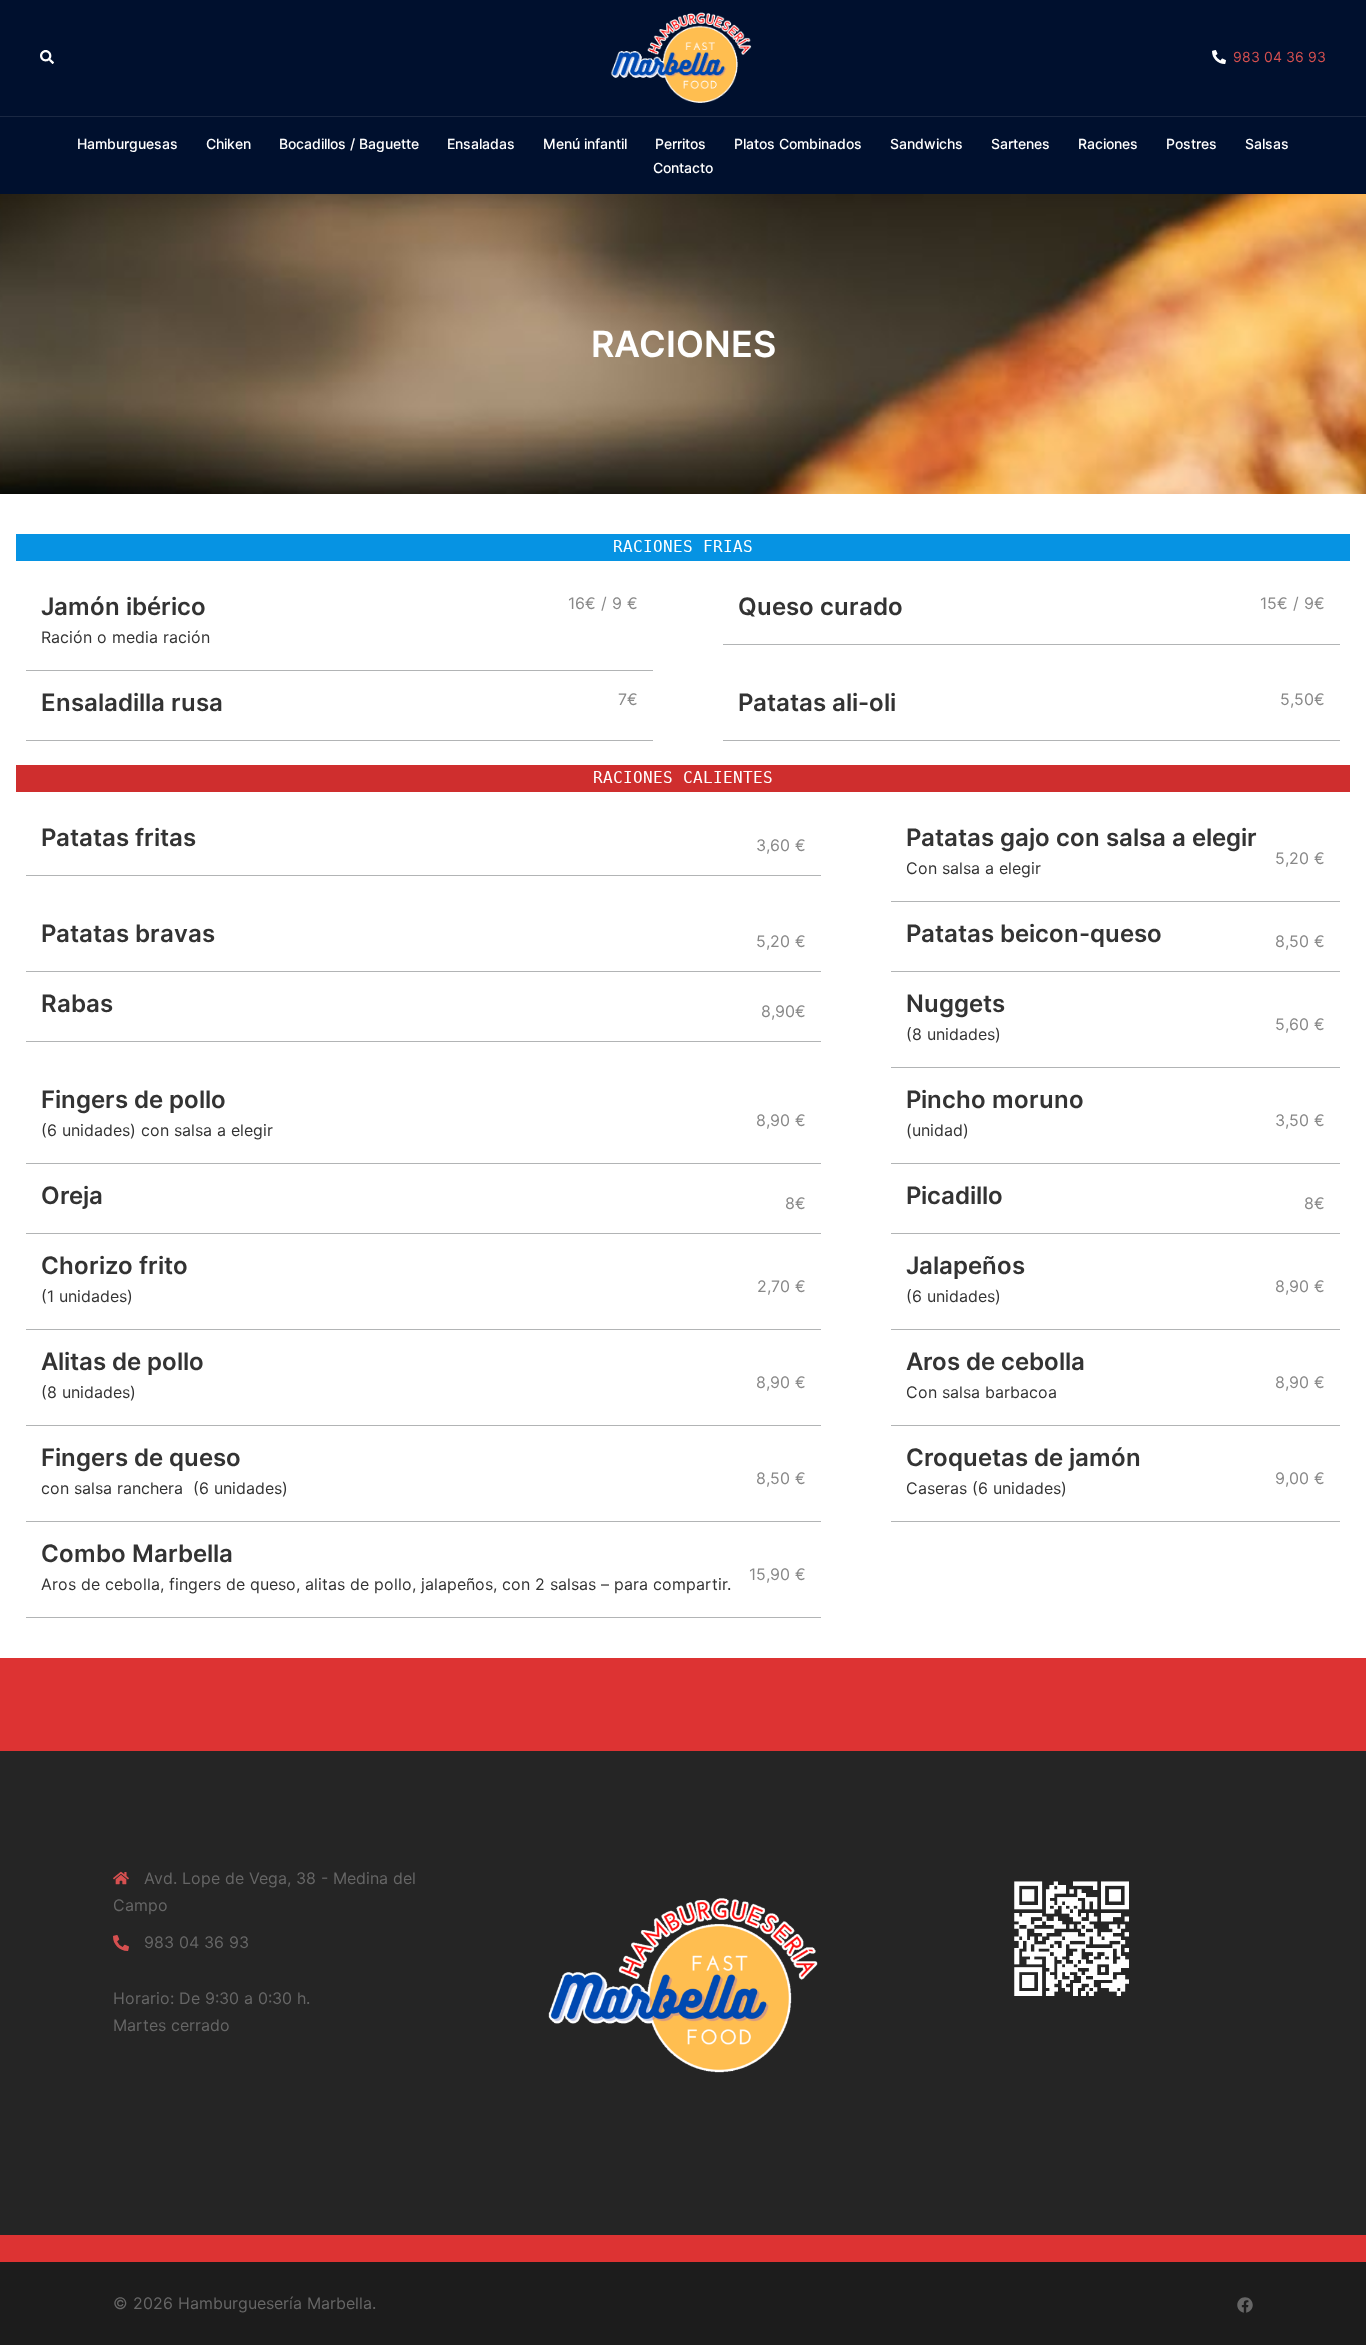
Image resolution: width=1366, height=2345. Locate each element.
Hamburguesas (127, 143)
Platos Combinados (798, 143)
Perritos (680, 143)
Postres (1191, 143)
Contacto (683, 167)
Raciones (1108, 143)
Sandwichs (926, 143)
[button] (48, 58)
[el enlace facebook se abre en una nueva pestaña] (1245, 2303)
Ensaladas (481, 143)
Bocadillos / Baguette (349, 143)
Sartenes (1020, 143)
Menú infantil (585, 143)
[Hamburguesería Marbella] (682, 56)
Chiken (228, 143)
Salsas (1267, 143)
